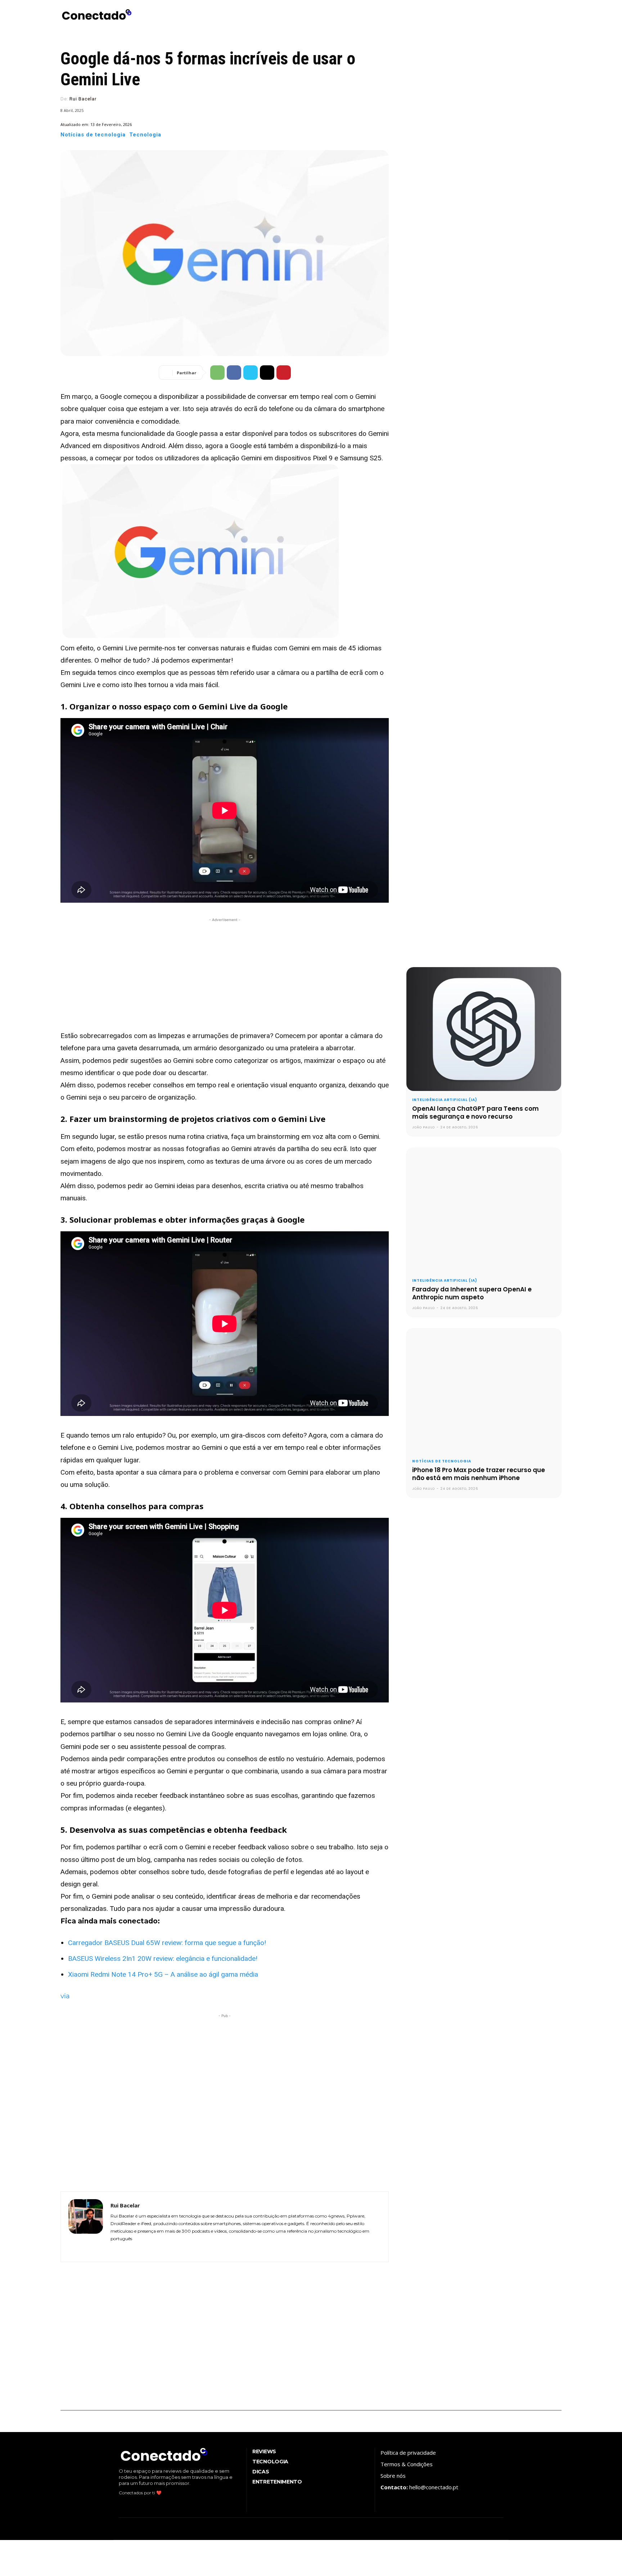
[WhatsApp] (217, 373)
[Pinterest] (284, 373)
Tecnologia (145, 135)
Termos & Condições (407, 2464)
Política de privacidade (408, 2453)
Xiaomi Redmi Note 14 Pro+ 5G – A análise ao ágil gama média (163, 1974)
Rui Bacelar (83, 99)
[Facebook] (234, 373)
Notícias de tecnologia (93, 135)
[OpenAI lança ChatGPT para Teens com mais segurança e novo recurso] (484, 1029)
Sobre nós (393, 2476)
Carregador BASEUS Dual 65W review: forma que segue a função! (167, 1943)
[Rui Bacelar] (86, 2227)
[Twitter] (251, 373)
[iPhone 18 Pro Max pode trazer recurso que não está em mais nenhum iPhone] (484, 1390)
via (65, 1996)
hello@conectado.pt (434, 2487)
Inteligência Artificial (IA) (445, 1100)
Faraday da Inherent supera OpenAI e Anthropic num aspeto (472, 1293)
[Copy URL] (267, 373)
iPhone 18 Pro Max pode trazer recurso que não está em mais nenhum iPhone (479, 1474)
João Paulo (423, 1127)
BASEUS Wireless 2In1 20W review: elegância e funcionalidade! (163, 1959)
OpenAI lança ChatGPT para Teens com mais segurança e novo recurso (475, 1113)
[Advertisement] (225, 974)
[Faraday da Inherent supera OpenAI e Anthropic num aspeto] (484, 1210)
